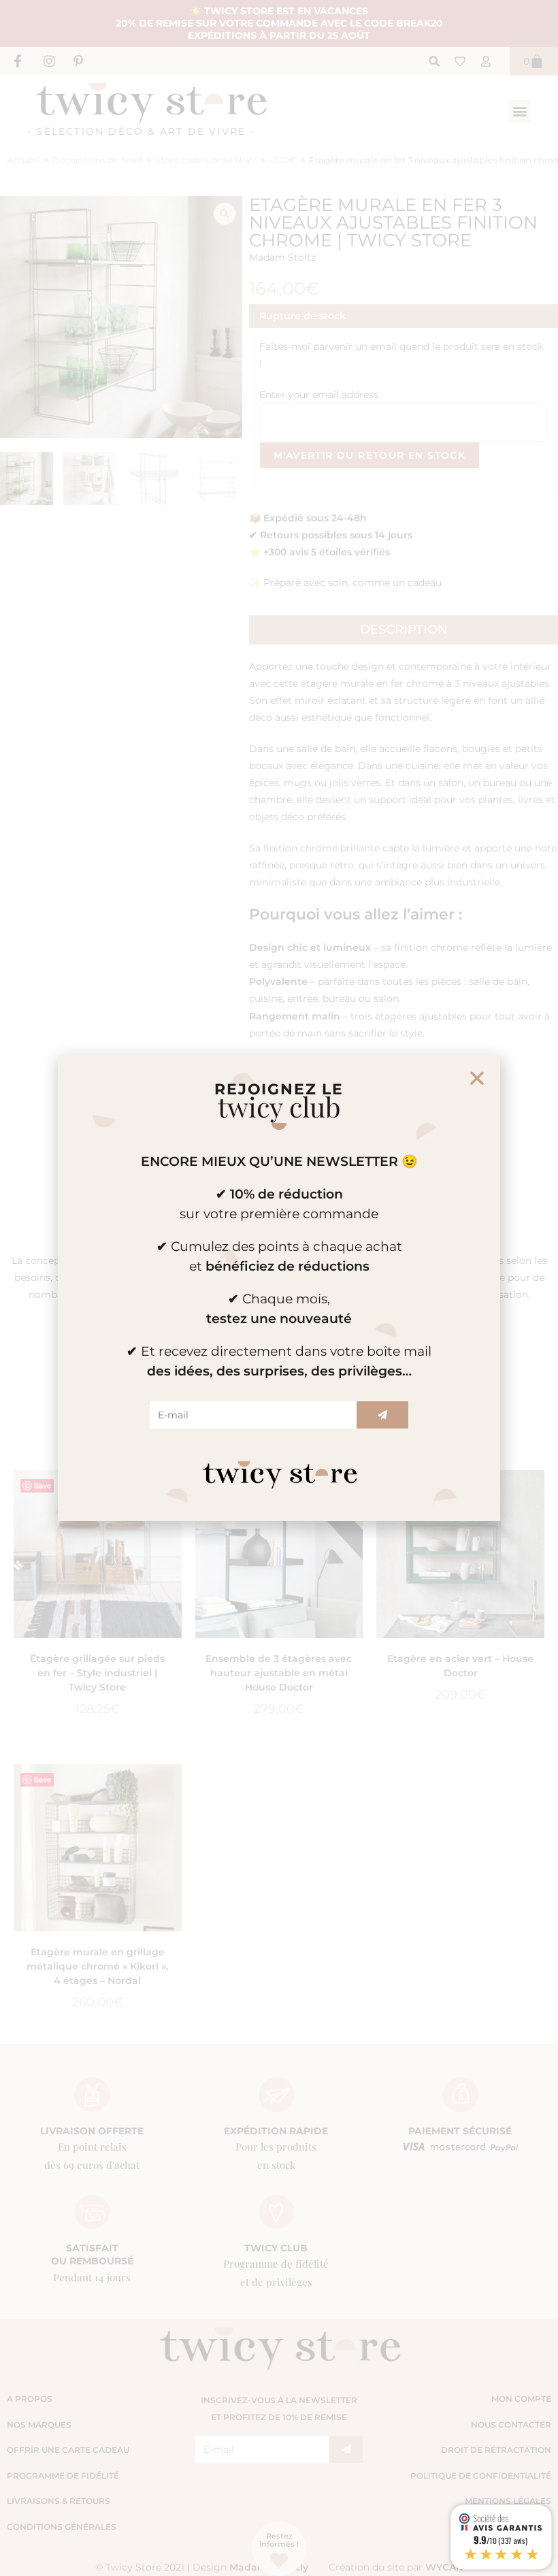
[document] (279, 1288)
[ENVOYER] (382, 1415)
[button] (477, 1078)
